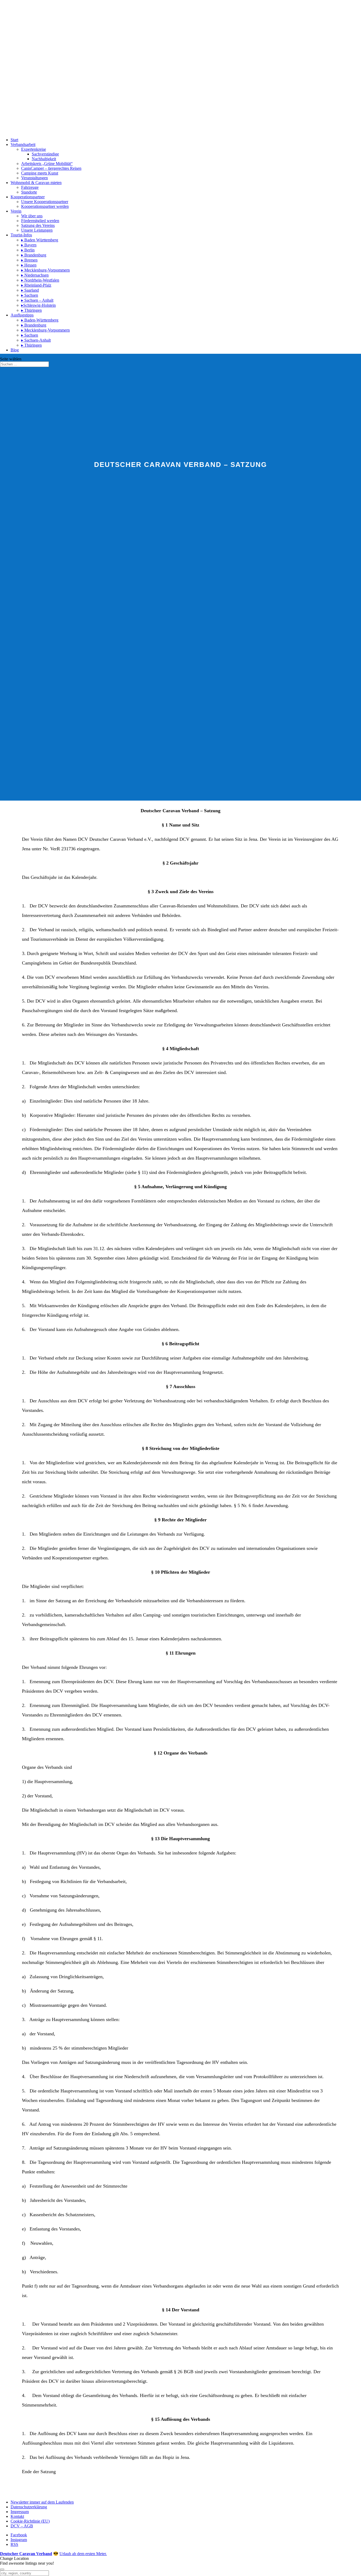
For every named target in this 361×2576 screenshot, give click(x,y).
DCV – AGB (22, 2526)
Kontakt (17, 2516)
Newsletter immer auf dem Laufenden (42, 2502)
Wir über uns (32, 216)
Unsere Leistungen (37, 230)
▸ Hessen (29, 265)
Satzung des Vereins (38, 225)
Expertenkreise (34, 149)
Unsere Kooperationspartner (45, 202)
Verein (16, 211)
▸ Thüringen (31, 310)
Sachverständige (45, 154)
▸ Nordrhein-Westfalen (40, 280)
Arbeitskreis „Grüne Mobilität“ (47, 164)
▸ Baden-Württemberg (40, 320)
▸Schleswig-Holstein (38, 305)
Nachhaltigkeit (44, 159)
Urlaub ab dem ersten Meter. (83, 2554)
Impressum (20, 2512)
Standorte (29, 192)
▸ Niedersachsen (35, 275)
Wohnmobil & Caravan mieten (36, 183)
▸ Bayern (29, 245)
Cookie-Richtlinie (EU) (30, 2521)
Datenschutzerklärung (29, 2507)
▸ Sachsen (30, 295)
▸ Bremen (29, 260)
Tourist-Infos (21, 235)
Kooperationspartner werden (45, 206)
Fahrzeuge (30, 187)
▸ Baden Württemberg (40, 240)
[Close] (2, 2569)
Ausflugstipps (22, 315)
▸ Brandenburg (34, 255)
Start (14, 140)
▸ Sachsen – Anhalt (37, 300)
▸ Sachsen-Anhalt (36, 340)
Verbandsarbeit (23, 144)
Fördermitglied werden (40, 221)
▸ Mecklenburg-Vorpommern (45, 270)
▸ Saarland (30, 290)
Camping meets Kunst (40, 173)
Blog (15, 350)
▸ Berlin (28, 250)
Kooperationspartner (28, 197)
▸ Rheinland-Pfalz (36, 285)
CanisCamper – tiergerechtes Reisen (51, 168)
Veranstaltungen (34, 178)
